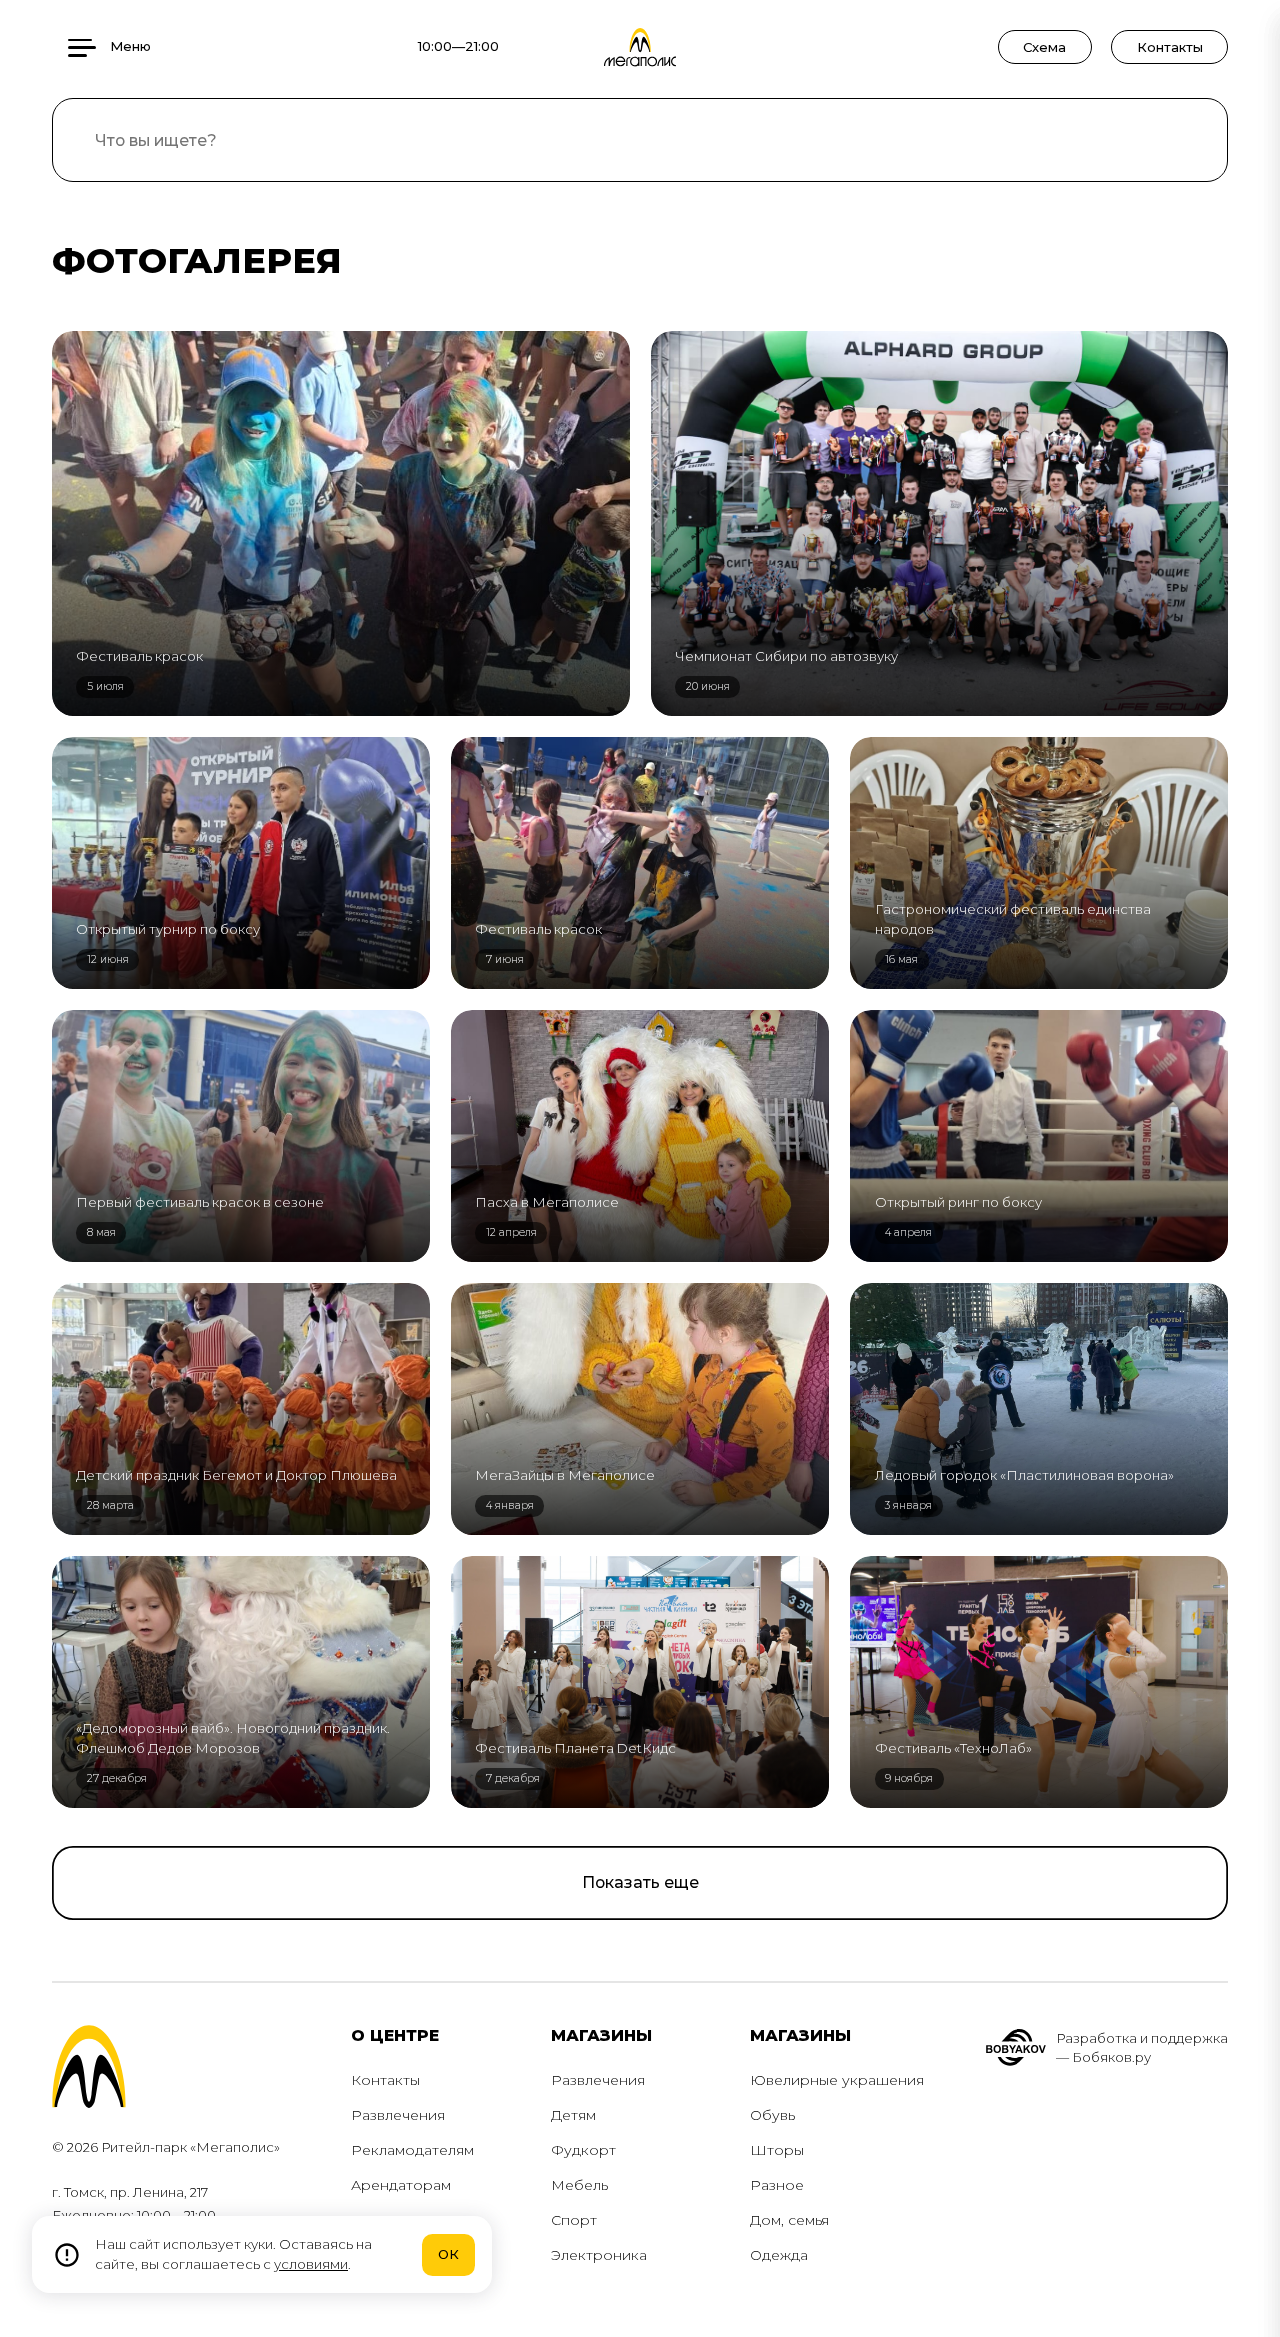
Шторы (777, 2150)
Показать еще (640, 1882)
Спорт (574, 2220)
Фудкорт (583, 2150)
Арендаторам (401, 2185)
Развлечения (398, 2115)
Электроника (599, 2255)
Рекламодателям (412, 2150)
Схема (1044, 47)
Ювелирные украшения (837, 2080)
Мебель (579, 2185)
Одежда (779, 2255)
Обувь (772, 2115)
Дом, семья (789, 2220)
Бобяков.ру (1111, 2057)
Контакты (1170, 47)
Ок (448, 2254)
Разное (777, 2185)
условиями (311, 2264)
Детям (573, 2115)
